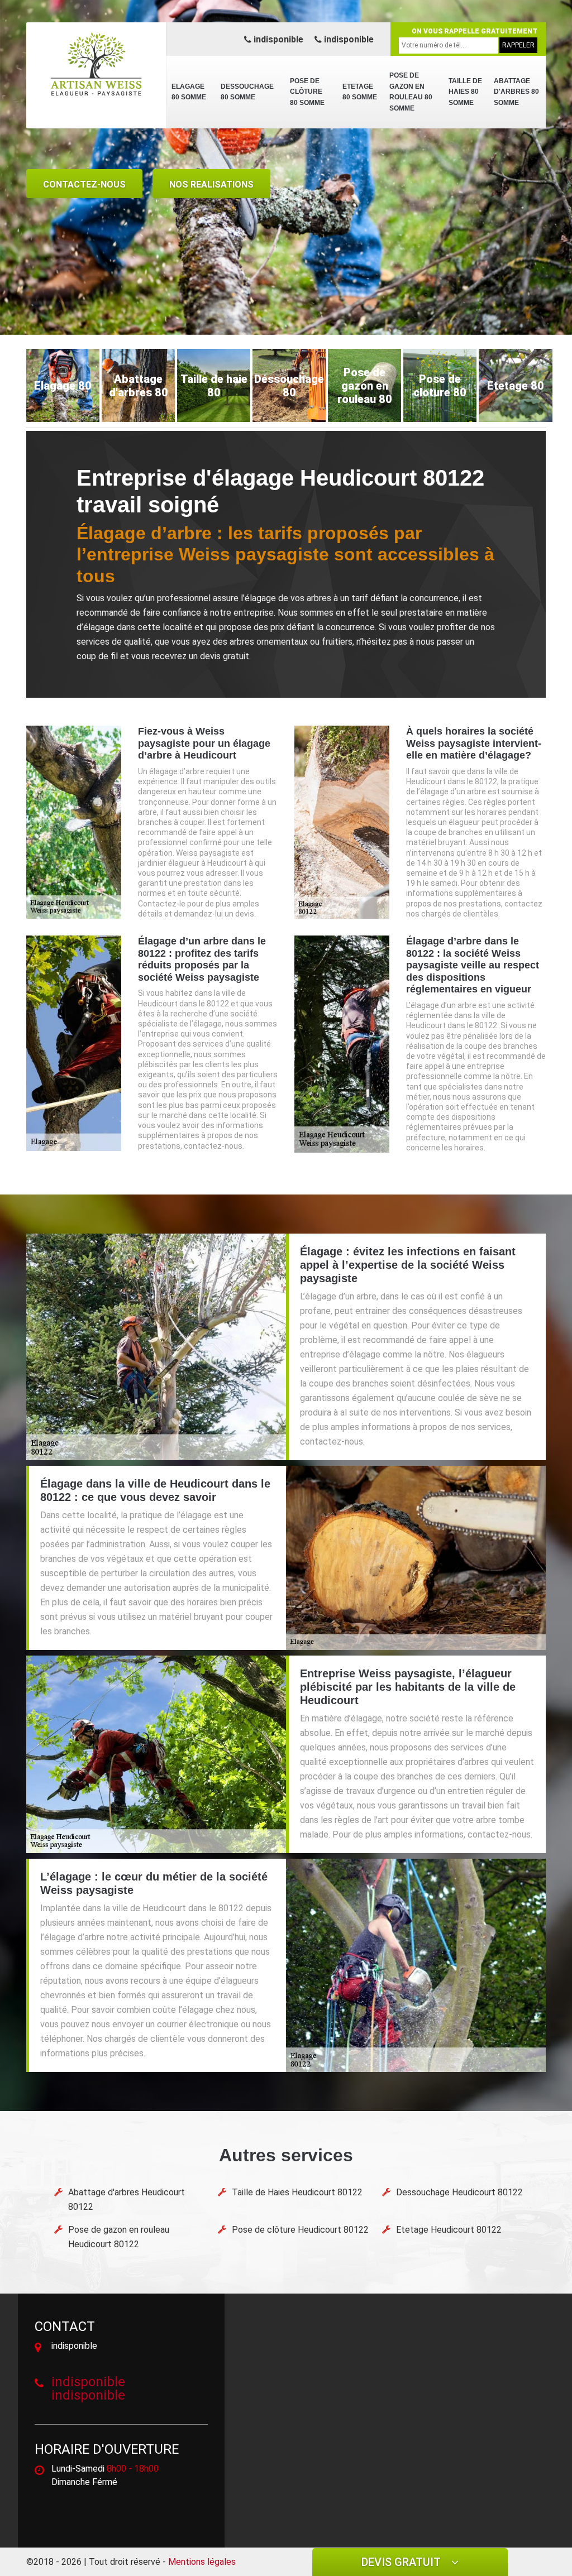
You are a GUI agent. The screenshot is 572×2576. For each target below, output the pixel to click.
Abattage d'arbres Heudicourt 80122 (127, 2200)
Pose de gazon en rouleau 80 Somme (411, 92)
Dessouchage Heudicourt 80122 (459, 2192)
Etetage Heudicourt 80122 (449, 2230)
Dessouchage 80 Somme (247, 92)
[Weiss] (96, 64)
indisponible (277, 39)
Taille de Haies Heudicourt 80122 (297, 2192)
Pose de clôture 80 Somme (307, 92)
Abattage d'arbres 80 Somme (516, 92)
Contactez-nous (84, 184)
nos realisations (211, 184)
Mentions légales (202, 2562)
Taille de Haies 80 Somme (465, 92)
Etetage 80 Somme (360, 92)
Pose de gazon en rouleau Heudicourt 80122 (119, 2237)
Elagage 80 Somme (189, 92)
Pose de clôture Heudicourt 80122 (300, 2230)
